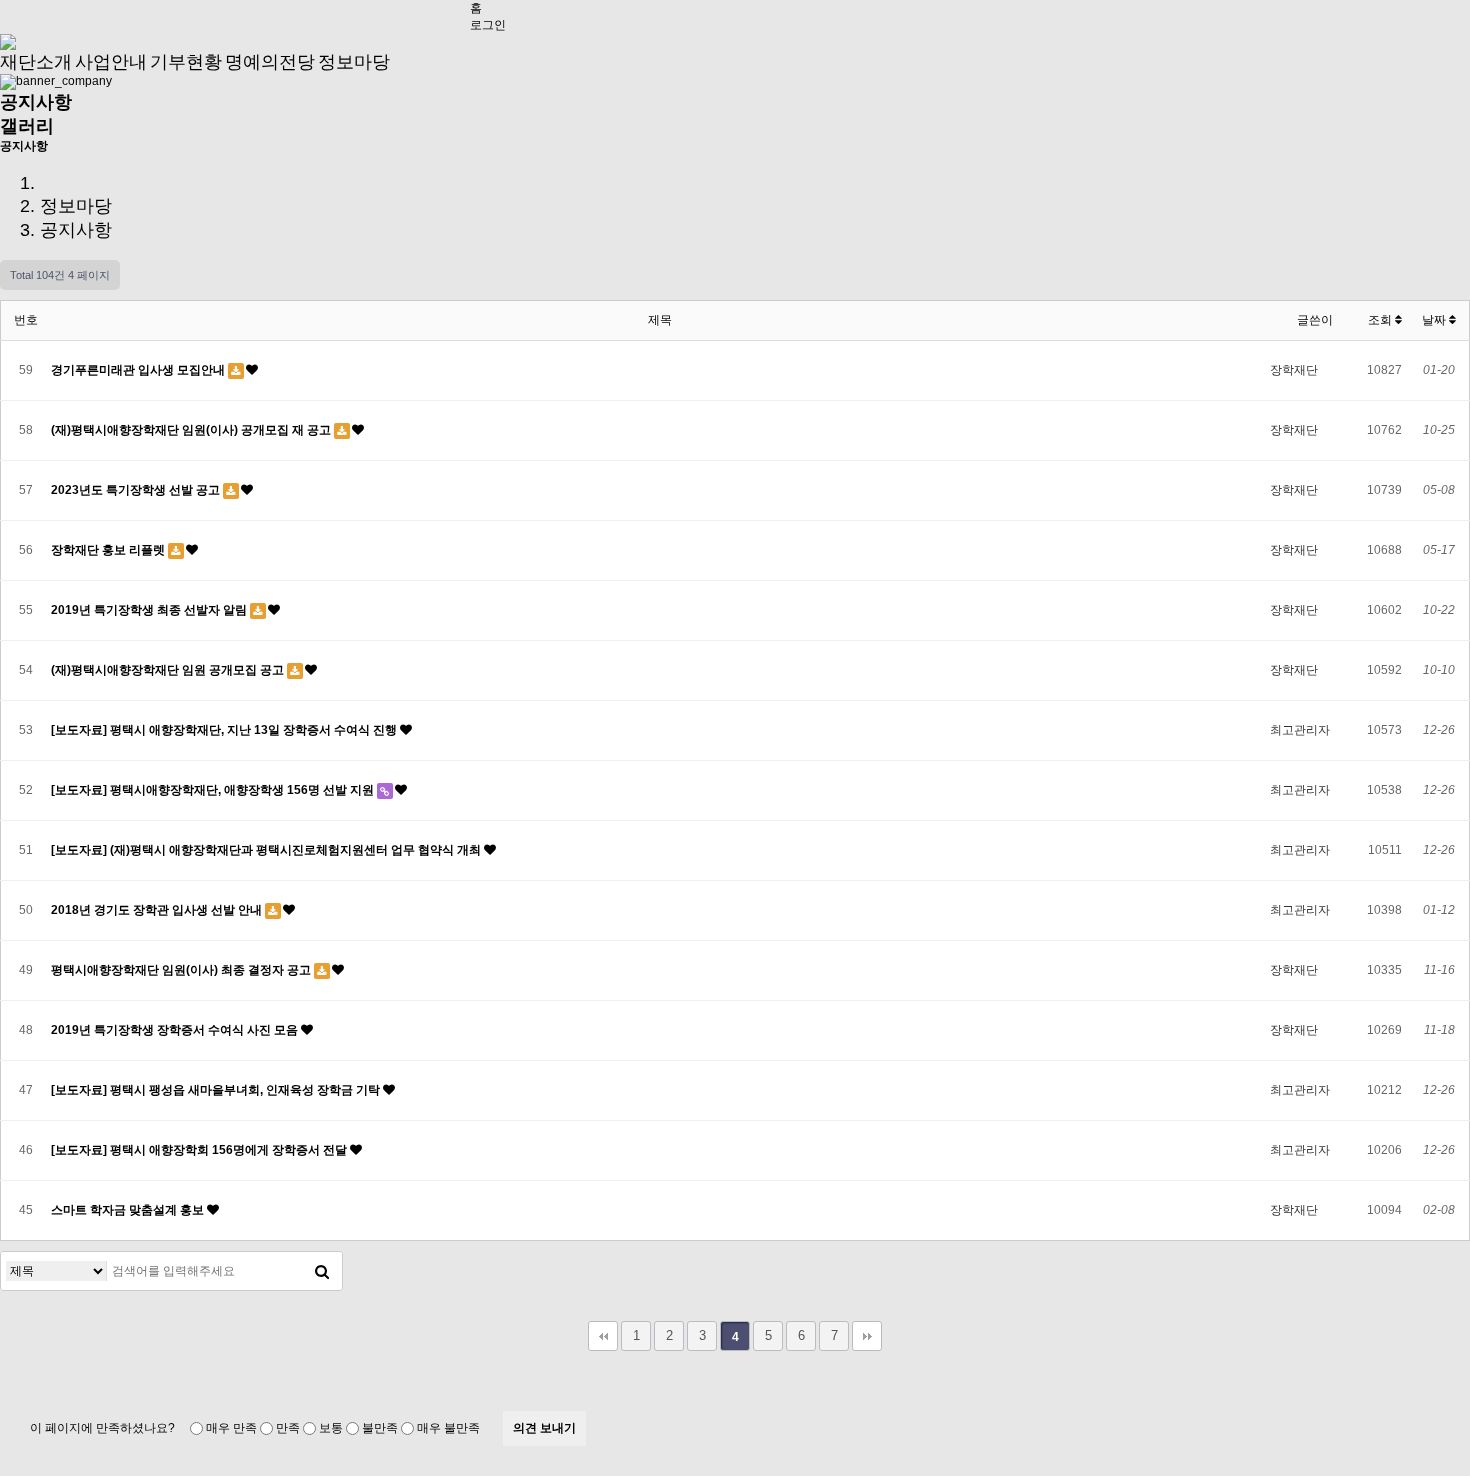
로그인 (488, 25)
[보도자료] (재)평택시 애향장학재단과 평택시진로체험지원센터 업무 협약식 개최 (267, 850)
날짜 (1435, 320)
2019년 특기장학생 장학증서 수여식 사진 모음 (176, 1030)
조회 (1381, 320)
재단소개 (36, 62)
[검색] (322, 1271)
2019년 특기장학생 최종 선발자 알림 (150, 610)
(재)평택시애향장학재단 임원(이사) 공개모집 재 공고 (192, 430)
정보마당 (354, 62)
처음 (603, 1336)
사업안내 (111, 62)
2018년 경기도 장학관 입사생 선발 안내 (158, 910)
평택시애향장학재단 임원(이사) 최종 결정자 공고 (182, 970)
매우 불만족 (448, 1428)
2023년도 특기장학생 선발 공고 (137, 490)
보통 (331, 1428)
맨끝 (867, 1336)
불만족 (380, 1428)
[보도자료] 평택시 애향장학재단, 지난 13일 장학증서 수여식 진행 (225, 730)
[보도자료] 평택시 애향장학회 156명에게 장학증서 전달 (200, 1150)
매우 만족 (231, 1428)
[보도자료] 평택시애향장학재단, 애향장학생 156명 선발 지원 (214, 790)
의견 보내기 (544, 1428)
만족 (288, 1428)
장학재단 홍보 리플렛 (109, 550)
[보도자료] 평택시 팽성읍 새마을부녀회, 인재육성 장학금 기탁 (217, 1090)
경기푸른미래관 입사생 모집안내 (139, 370)
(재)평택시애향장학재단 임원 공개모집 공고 (169, 670)
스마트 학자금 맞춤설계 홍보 (129, 1210)
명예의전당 (270, 62)
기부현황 (186, 62)
